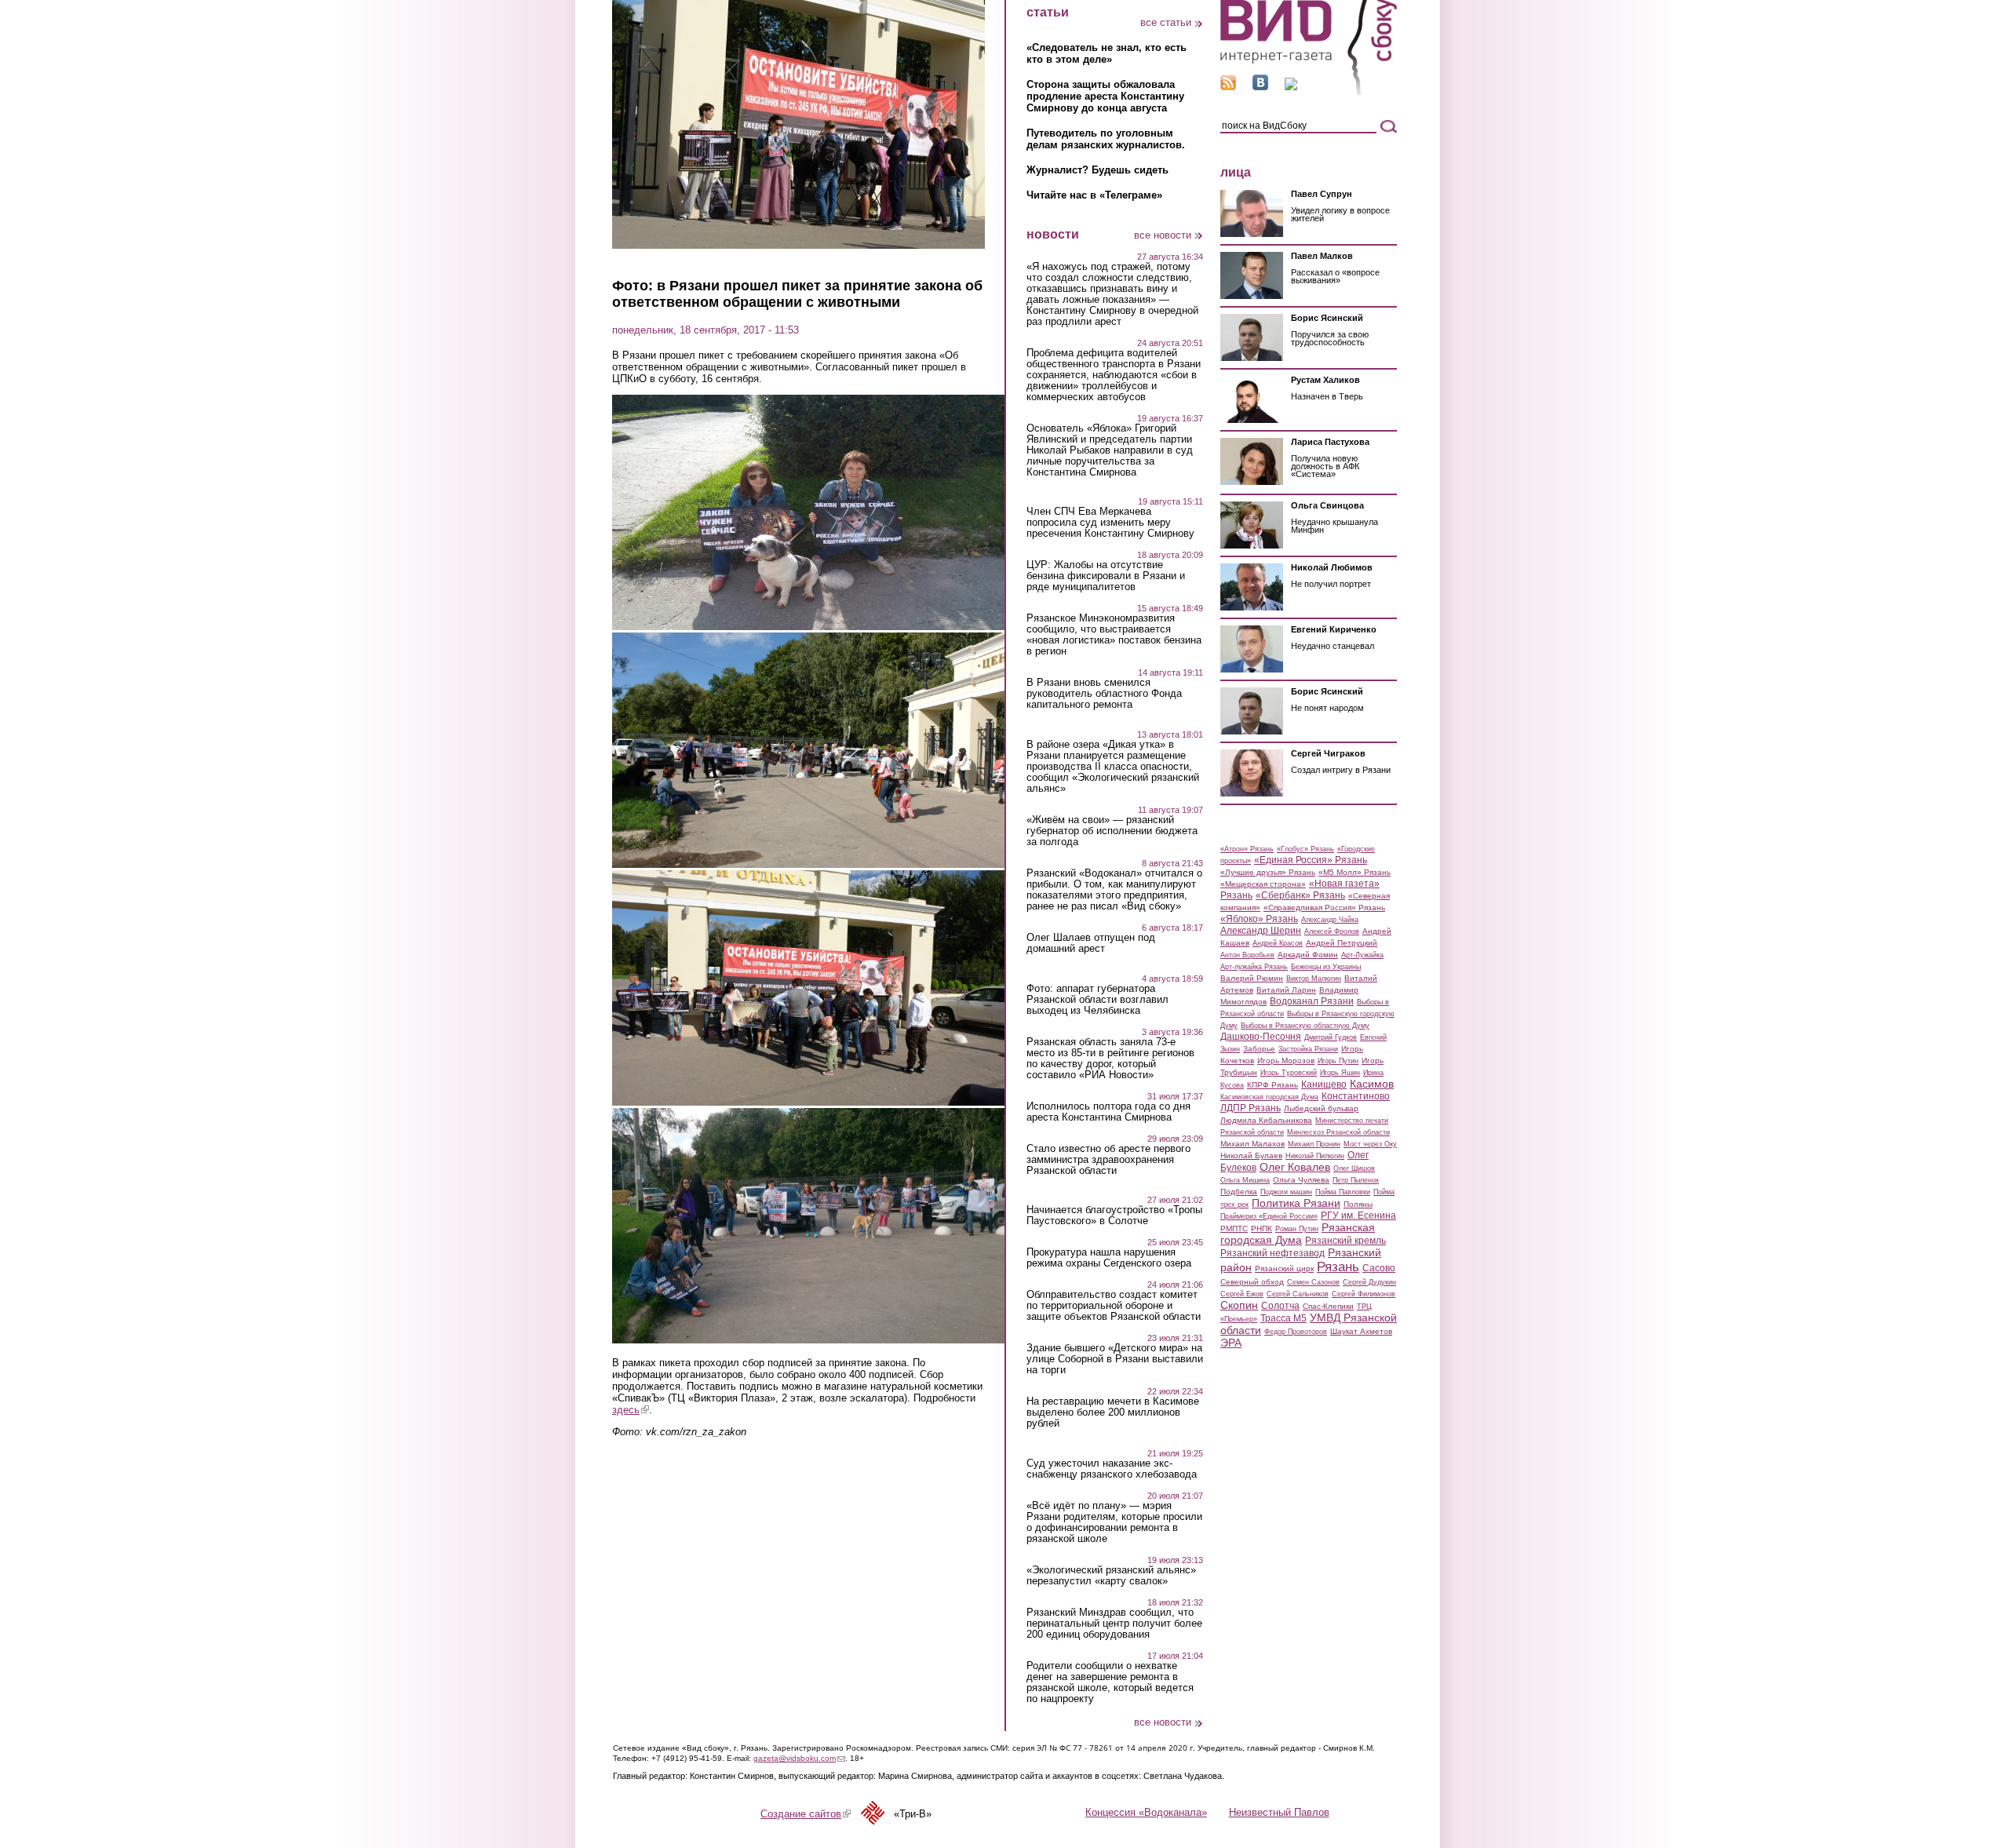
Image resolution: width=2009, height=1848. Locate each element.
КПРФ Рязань (1272, 1085)
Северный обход (1252, 1282)
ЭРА (1231, 1343)
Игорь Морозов (1286, 1061)
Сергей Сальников (1298, 1294)
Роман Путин (1297, 1229)
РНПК (1262, 1228)
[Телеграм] (1291, 87)
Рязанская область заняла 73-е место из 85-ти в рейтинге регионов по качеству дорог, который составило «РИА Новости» (1110, 1059)
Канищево (1324, 1084)
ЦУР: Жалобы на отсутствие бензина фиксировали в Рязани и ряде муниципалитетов (1106, 576)
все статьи (1166, 22)
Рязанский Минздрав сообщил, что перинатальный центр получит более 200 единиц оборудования (1114, 1624)
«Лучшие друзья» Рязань (1268, 872)
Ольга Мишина (1245, 1180)
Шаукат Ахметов (1361, 1331)
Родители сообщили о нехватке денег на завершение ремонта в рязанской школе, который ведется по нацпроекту (1110, 1682)
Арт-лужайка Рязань (1254, 967)
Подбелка (1239, 1192)
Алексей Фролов (1332, 931)
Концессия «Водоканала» (1146, 1812)
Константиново (1356, 1096)
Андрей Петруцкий (1342, 943)
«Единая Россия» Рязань (1311, 860)
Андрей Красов (1278, 943)
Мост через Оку (1370, 1144)
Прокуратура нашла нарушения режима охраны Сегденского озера (1109, 1258)
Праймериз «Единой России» (1269, 1216)
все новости (1163, 235)
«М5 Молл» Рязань (1355, 872)
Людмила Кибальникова (1266, 1120)
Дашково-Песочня (1261, 1037)
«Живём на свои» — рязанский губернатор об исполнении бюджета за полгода (1112, 831)
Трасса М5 (1283, 1318)
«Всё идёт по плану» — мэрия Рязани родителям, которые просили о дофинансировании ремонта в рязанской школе (1114, 1522)
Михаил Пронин (1314, 1144)
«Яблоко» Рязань (1259, 919)
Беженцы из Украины (1326, 967)
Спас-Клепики (1328, 1306)
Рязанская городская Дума (1298, 1234)
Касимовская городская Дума (1269, 1097)
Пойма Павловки (1343, 1192)
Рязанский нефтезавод (1272, 1253)
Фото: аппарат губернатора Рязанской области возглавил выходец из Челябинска (1097, 1000)
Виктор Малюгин (1314, 979)
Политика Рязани (1296, 1203)
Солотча (1280, 1306)
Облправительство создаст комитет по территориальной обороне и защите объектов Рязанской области (1114, 1306)
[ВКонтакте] (1260, 87)
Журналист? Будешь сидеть (1097, 170)
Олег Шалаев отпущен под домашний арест (1091, 943)
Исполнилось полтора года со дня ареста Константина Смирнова (1108, 1112)
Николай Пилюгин (1315, 1156)
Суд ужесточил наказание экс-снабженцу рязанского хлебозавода (1112, 1469)
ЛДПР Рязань (1251, 1108)
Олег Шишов (1354, 1168)
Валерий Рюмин (1252, 978)
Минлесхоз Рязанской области (1338, 1132)
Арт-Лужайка (1362, 955)
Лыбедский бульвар (1321, 1108)
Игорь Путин (1338, 1061)
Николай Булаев (1251, 1155)
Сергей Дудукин (1369, 1282)
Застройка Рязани (1308, 1049)
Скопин (1239, 1305)
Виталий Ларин (1286, 990)
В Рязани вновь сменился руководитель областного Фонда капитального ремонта (1104, 694)
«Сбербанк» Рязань (1300, 895)
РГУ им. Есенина (1358, 1216)
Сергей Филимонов (1364, 1294)
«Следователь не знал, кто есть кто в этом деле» (1107, 53)
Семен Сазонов (1313, 1282)
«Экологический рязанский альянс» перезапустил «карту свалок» (1111, 1576)
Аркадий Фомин (1308, 955)
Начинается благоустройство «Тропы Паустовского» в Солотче (1114, 1216)
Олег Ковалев (1295, 1167)
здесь (631, 1410)
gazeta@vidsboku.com (799, 1758)
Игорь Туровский (1289, 1073)
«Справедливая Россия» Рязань (1324, 908)
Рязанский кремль (1345, 1241)
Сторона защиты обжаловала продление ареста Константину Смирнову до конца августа (1105, 96)
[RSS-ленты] (1228, 87)
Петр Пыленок (1356, 1180)
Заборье (1259, 1049)
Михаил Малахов (1252, 1144)
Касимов (1372, 1084)
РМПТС (1234, 1228)
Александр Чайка (1330, 920)
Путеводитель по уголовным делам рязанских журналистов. (1106, 139)
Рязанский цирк (1284, 1268)
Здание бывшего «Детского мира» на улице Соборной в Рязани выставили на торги (1115, 1359)
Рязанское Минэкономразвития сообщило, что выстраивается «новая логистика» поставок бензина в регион (1114, 635)
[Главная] (1309, 93)
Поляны (1358, 1204)
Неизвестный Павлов (1279, 1812)
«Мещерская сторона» (1263, 884)
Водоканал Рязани (1312, 1001)
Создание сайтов (806, 1814)
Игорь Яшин (1340, 1073)
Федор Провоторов (1296, 1332)
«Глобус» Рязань (1305, 849)
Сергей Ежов (1242, 1294)
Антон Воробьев (1247, 955)
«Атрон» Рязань (1247, 849)
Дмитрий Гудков (1331, 1037)
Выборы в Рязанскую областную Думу (1305, 1026)
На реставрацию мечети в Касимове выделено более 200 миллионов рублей (1113, 1412)
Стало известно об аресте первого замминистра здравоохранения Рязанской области (1108, 1160)
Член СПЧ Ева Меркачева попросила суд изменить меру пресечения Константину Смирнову (1110, 523)
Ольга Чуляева (1301, 1180)
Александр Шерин (1261, 931)
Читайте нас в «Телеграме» (1094, 195)
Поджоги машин (1286, 1192)
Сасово (1379, 1268)
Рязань (1338, 1267)
